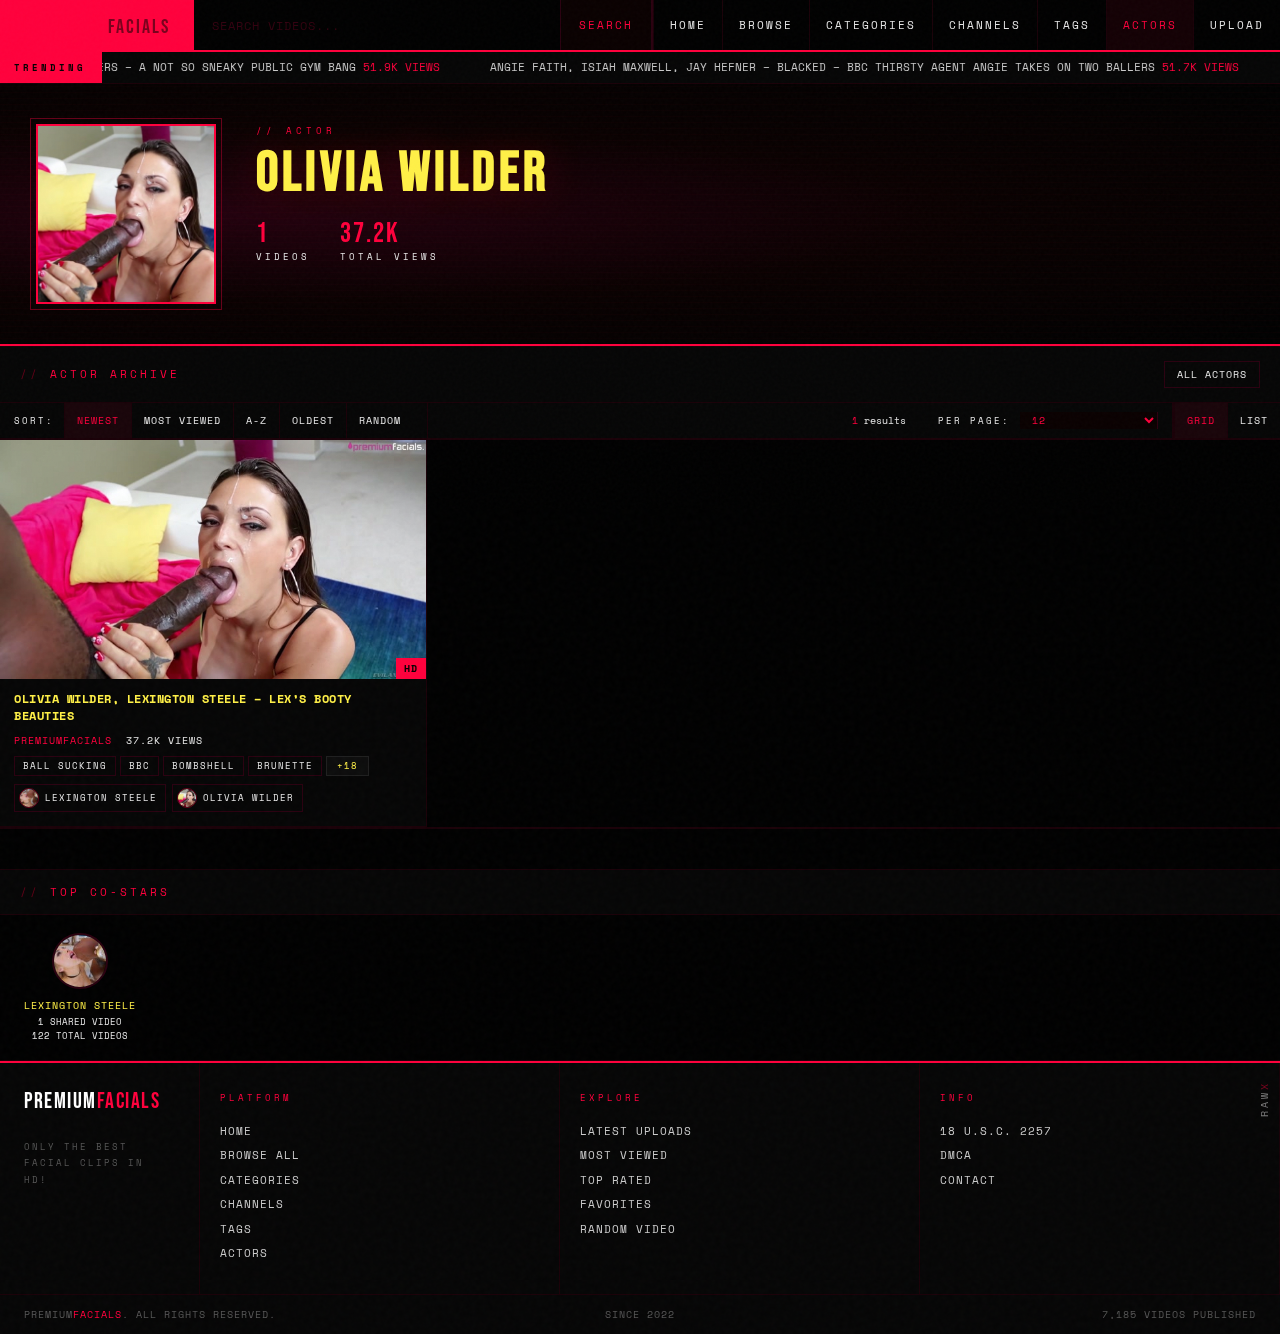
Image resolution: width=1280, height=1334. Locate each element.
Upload (1237, 25)
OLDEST (313, 420)
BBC (139, 765)
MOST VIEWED (182, 420)
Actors (1150, 25)
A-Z (256, 420)
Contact (968, 1180)
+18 (347, 765)
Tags (1072, 25)
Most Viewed (624, 1155)
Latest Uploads (636, 1131)
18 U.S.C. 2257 (996, 1131)
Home (688, 25)
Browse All (260, 1155)
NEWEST (98, 420)
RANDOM (380, 420)
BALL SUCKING (65, 765)
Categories (871, 25)
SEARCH (606, 25)
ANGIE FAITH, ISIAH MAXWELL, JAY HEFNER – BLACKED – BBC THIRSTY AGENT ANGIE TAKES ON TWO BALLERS (751, 67)
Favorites (616, 1204)
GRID (1201, 420)
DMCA (956, 1155)
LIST (1254, 420)
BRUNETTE (285, 765)
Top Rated (616, 1180)
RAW (1264, 1099)
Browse (766, 25)
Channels (985, 25)
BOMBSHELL (203, 765)
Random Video (628, 1229)
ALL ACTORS (1212, 374)
